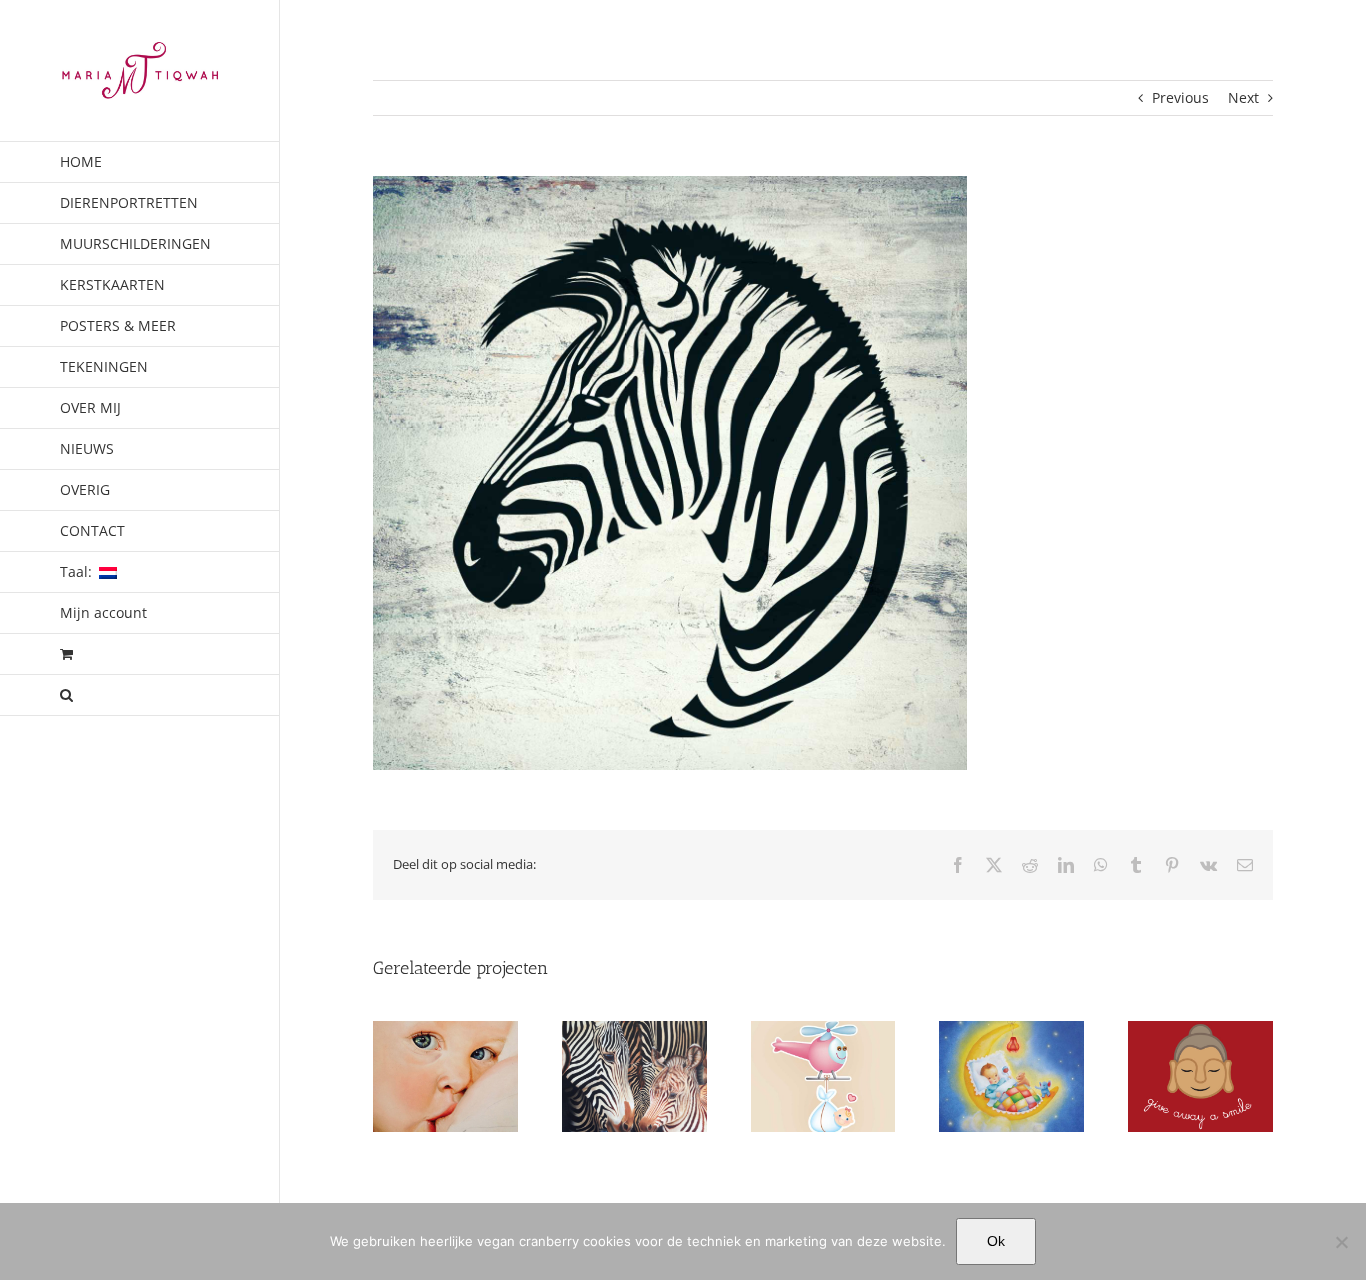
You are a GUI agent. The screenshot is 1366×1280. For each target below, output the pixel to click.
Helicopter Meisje (822, 1097)
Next (1243, 97)
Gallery (445, 1060)
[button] (140, 695)
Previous (1180, 97)
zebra (634, 1097)
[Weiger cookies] (1341, 1242)
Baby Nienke (445, 1097)
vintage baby (1011, 1097)
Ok (996, 1241)
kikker (1201, 1097)
